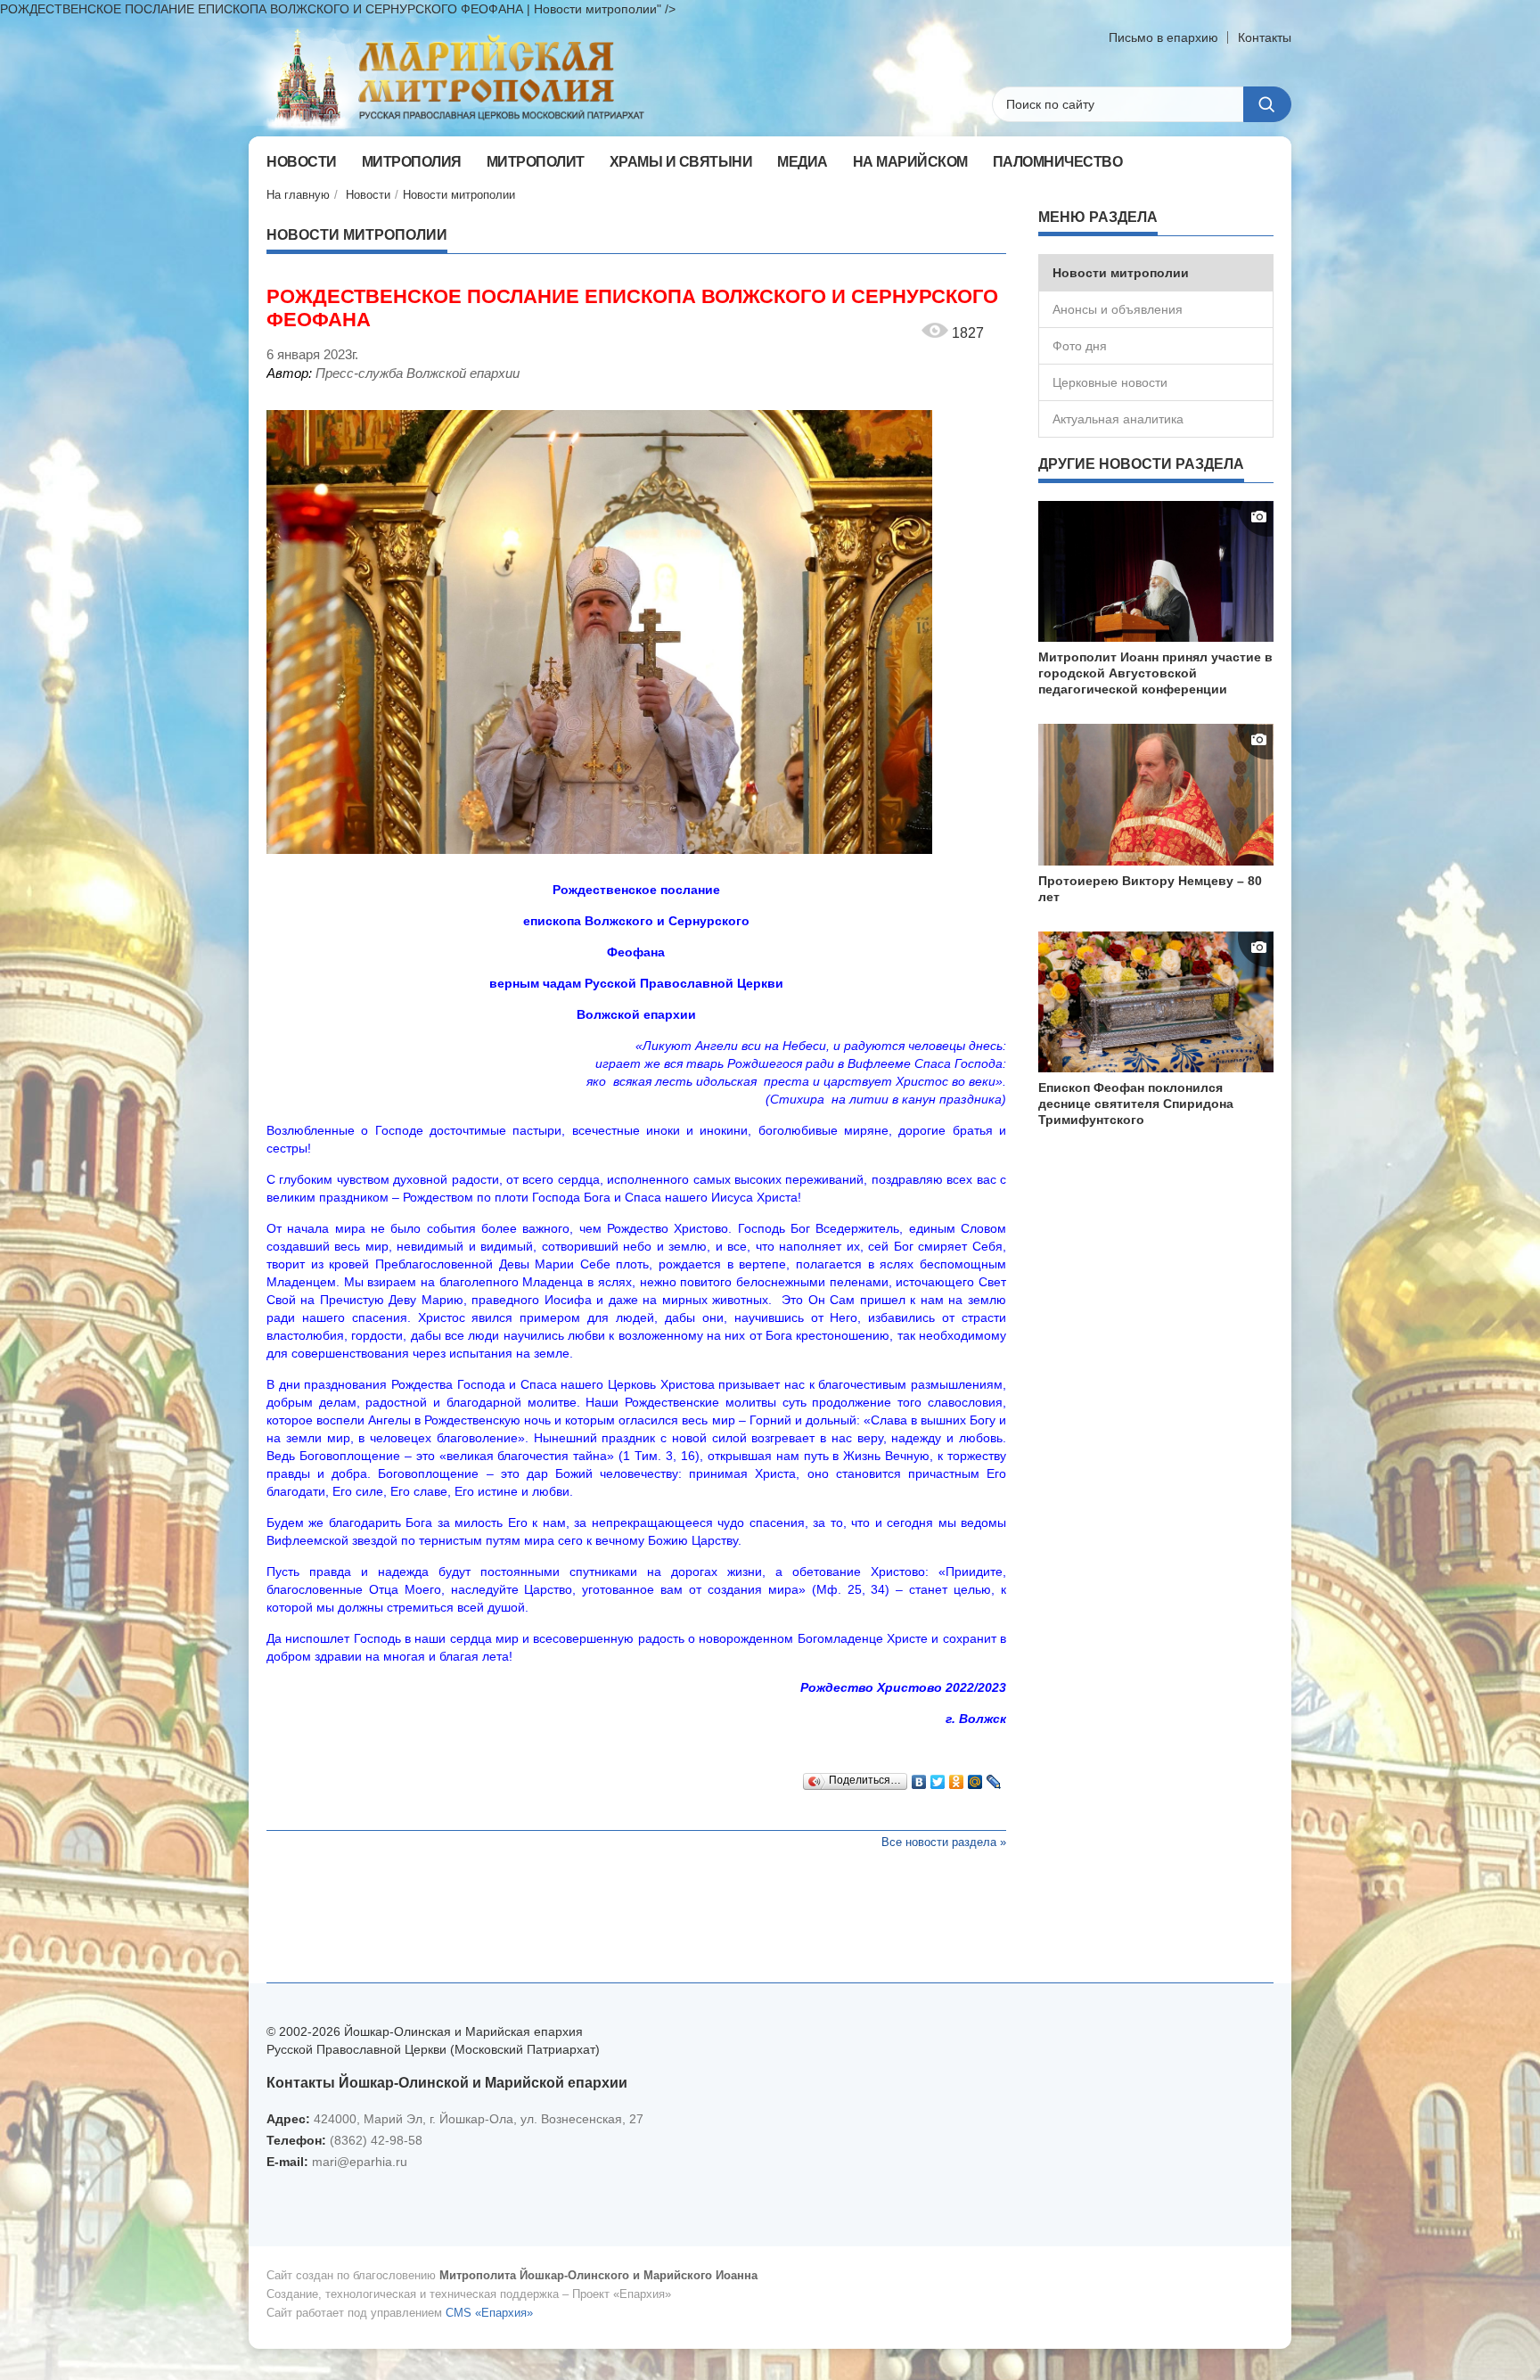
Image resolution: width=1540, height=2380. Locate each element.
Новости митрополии (459, 195)
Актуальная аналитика (1118, 419)
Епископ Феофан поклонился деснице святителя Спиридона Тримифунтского (1136, 1104)
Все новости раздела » (944, 1842)
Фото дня (1080, 346)
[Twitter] (938, 1777)
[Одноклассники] (957, 1777)
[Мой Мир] (975, 1777)
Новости (368, 195)
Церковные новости (1110, 382)
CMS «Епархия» (489, 2313)
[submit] (1267, 104)
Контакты (1265, 37)
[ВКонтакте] (919, 1777)
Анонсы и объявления (1118, 309)
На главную (298, 195)
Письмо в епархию (1163, 37)
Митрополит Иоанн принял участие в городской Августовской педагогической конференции (1155, 673)
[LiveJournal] (994, 1777)
